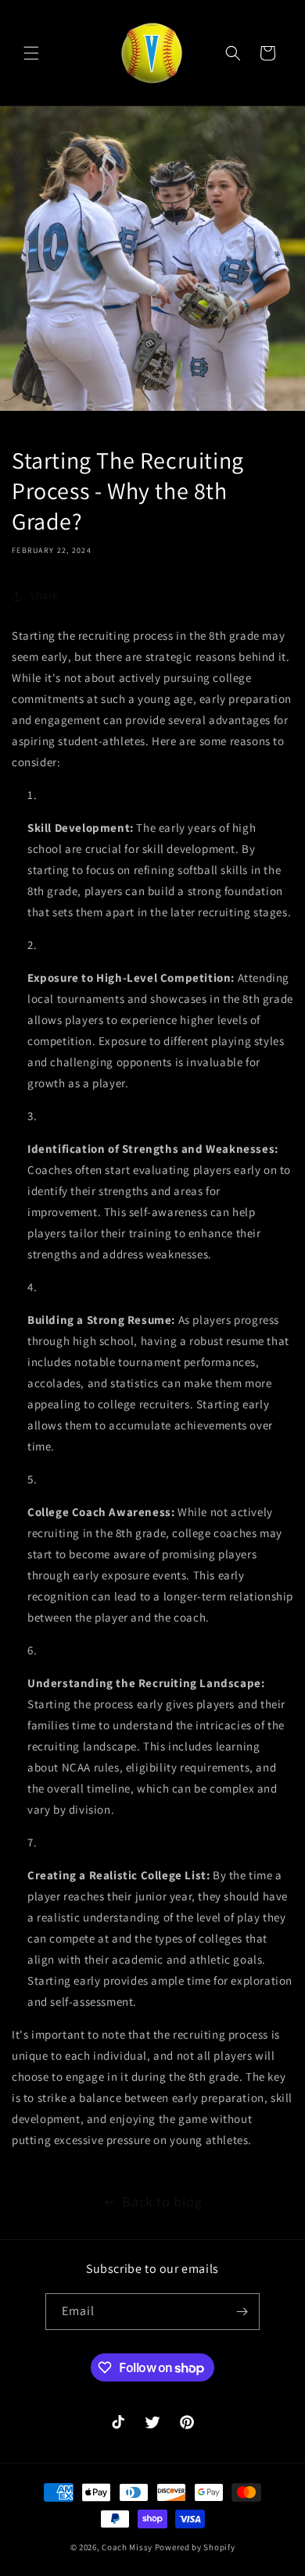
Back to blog (162, 2201)
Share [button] (44, 595)
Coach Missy (127, 2547)
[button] (31, 53)
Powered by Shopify (195, 2547)
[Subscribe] (242, 2312)
